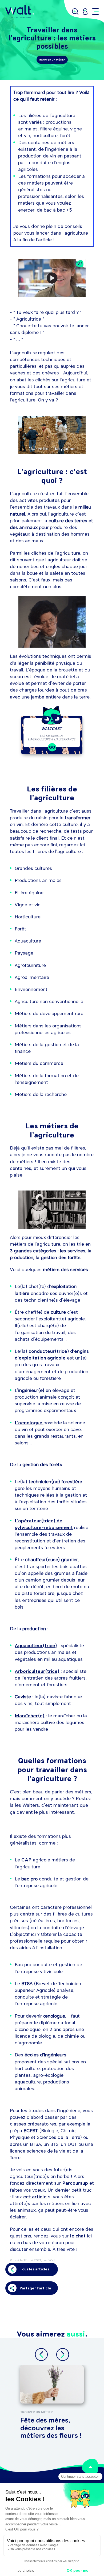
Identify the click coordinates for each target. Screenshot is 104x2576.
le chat (78, 2236)
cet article (35, 2197)
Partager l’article (35, 2288)
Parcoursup (75, 2183)
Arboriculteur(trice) (37, 1671)
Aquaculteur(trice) (36, 1646)
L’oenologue (29, 1423)
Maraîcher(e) (30, 1716)
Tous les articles (35, 2269)
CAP (26, 1860)
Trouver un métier (52, 60)
